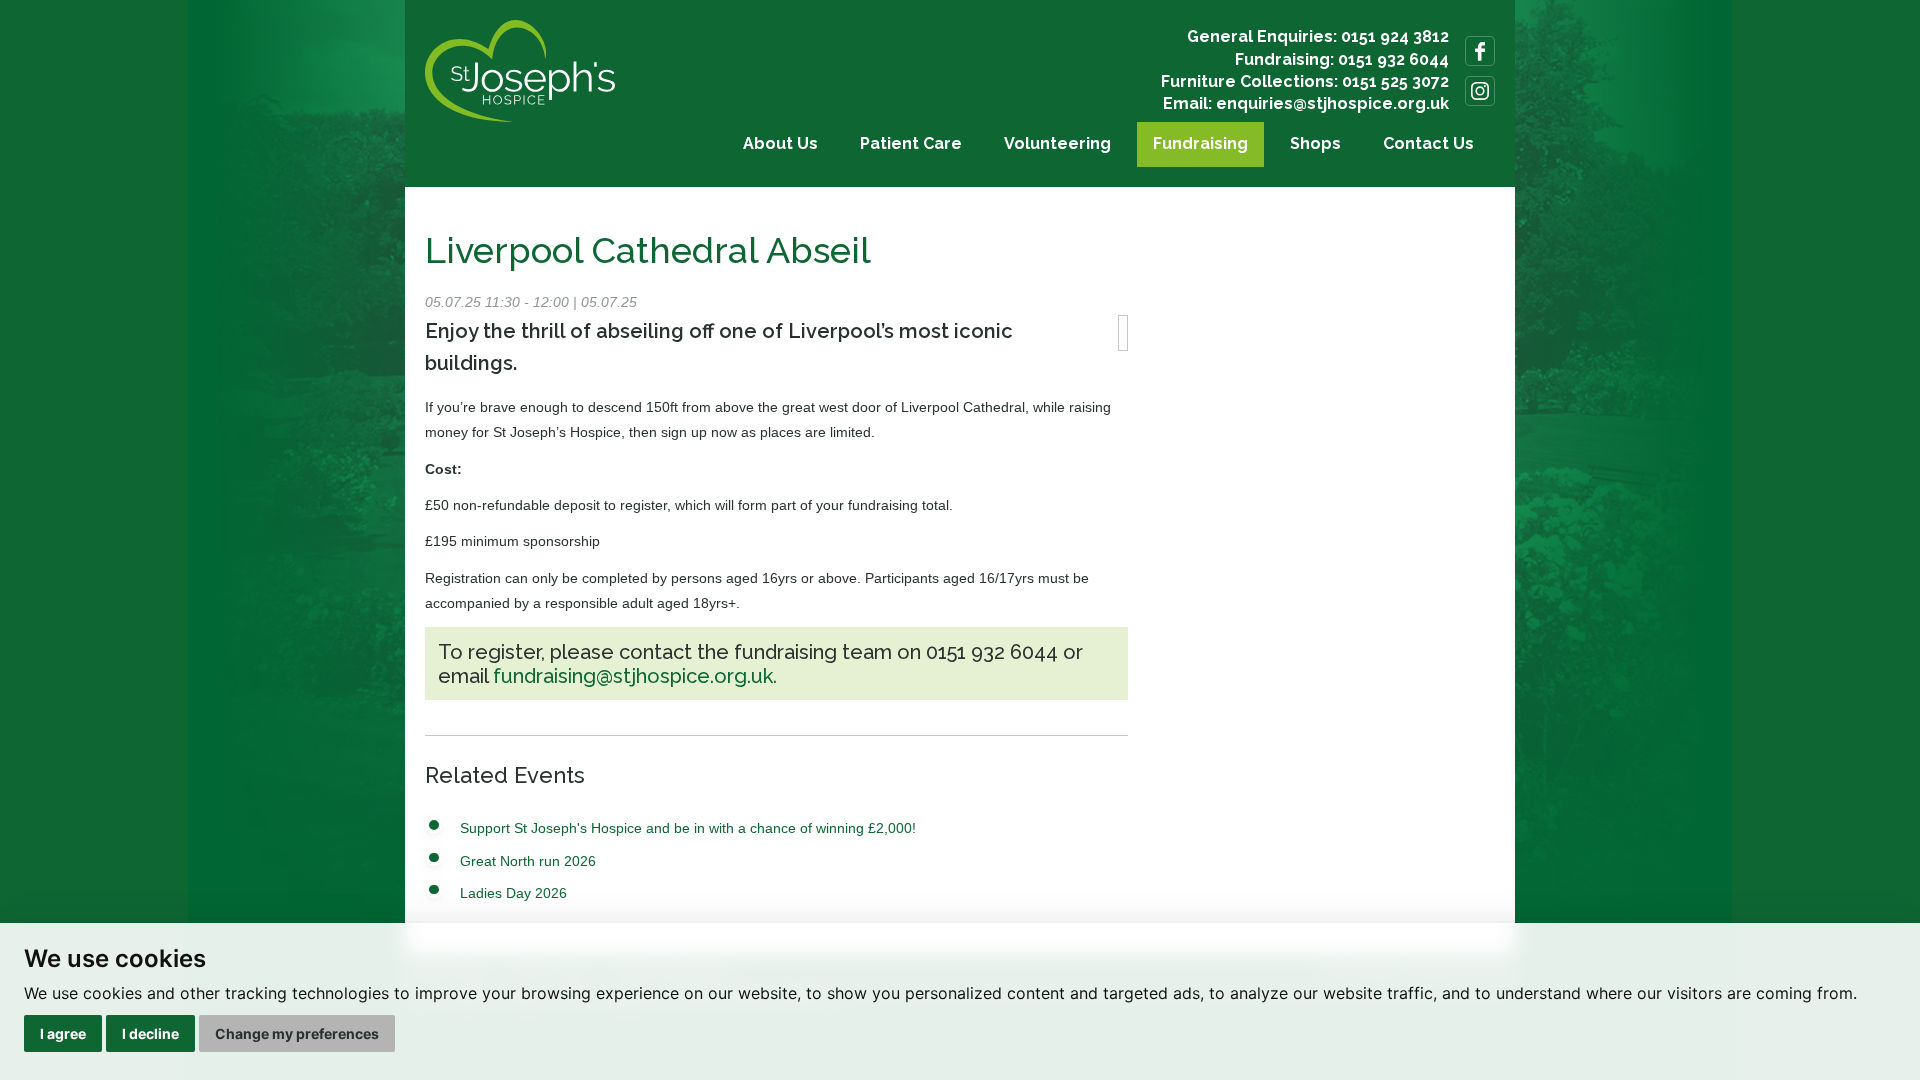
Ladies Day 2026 (513, 893)
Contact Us (1428, 143)
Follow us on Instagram (1480, 91)
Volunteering (1057, 143)
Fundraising (1200, 143)
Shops (1315, 143)
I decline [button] (150, 1033)
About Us (780, 143)
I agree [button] (63, 1033)
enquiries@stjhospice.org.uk (1332, 103)
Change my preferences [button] (297, 1033)
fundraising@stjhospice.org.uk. (635, 676)
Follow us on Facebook (1480, 51)
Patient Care (911, 143)
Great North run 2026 (528, 861)
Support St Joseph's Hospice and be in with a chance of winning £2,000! (688, 828)
